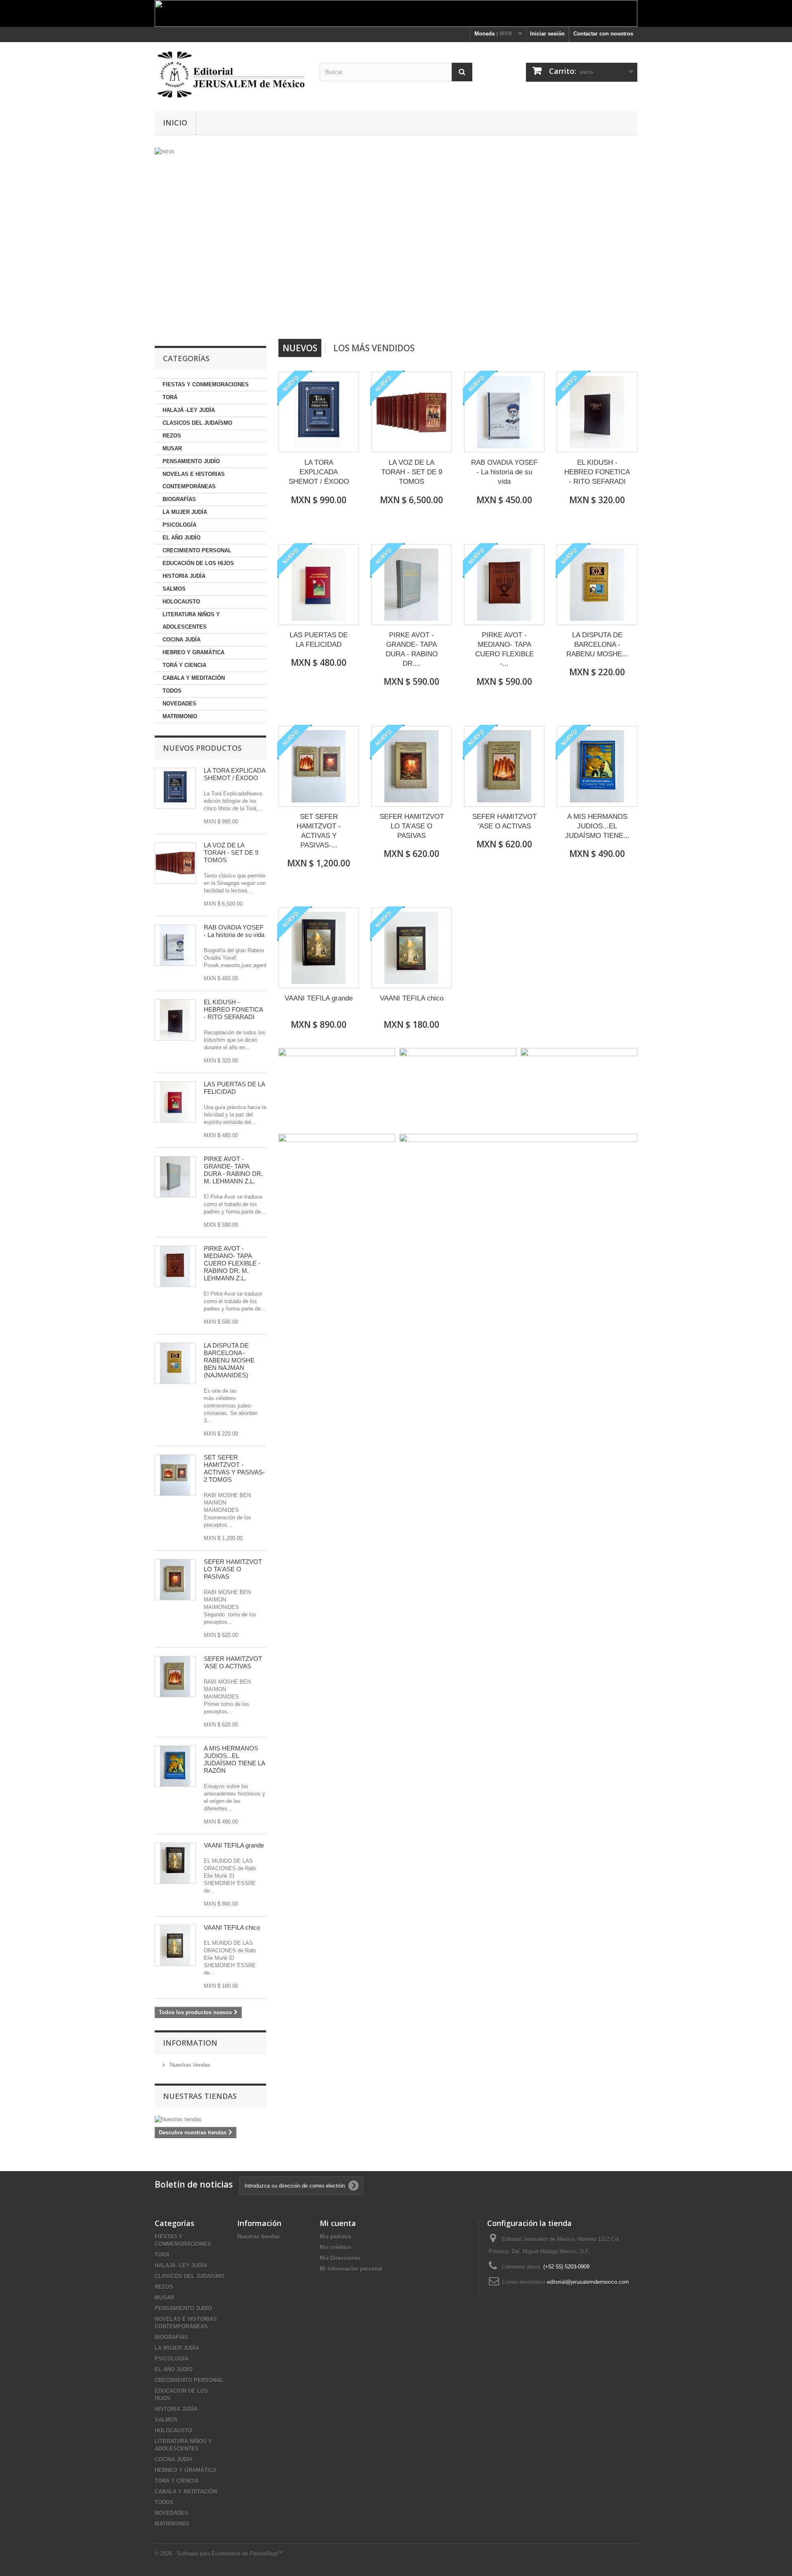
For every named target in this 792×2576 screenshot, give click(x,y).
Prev (441, 318)
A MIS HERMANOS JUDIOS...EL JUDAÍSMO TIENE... (597, 826)
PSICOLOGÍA (179, 525)
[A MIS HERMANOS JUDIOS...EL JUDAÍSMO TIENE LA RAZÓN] (175, 1766)
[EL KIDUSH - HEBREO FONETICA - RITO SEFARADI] (175, 1020)
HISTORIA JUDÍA (184, 576)
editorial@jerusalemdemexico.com (588, 2282)
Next (462, 318)
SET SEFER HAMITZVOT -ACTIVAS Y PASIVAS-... (319, 831)
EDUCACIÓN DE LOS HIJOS (198, 563)
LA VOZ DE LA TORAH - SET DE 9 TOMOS (231, 853)
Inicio (175, 123)
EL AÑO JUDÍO (181, 538)
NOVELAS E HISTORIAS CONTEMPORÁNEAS (194, 480)
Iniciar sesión (547, 34)
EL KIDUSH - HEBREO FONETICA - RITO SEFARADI (233, 1009)
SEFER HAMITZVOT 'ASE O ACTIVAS (233, 1662)
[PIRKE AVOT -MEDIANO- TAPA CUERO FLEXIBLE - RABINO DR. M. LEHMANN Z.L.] (175, 1266)
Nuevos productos (202, 748)
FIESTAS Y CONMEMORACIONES (206, 384)
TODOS (172, 691)
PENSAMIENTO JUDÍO (191, 461)
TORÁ (170, 397)
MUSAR (172, 448)
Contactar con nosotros (603, 34)
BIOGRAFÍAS (179, 499)
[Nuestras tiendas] (210, 2119)
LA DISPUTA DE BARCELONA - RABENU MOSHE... (597, 645)
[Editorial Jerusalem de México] (231, 75)
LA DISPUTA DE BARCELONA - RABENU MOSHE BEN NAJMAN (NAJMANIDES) (229, 1360)
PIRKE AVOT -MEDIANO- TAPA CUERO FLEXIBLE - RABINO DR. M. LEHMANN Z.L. (232, 1263)
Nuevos (300, 348)
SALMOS (174, 589)
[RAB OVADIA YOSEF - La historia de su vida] (175, 945)
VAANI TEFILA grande (234, 1845)
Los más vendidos (374, 348)
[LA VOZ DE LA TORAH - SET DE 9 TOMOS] (175, 863)
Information (190, 2043)
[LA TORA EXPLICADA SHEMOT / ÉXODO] (319, 412)
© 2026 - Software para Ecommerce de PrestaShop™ (219, 2554)
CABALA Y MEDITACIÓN (194, 678)
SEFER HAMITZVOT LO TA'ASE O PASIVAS (233, 1569)
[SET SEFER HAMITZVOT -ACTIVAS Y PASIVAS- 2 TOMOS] (175, 1475)
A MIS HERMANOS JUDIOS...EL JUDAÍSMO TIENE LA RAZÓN (234, 1759)
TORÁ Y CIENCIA (184, 665)
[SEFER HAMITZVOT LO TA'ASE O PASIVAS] (175, 1580)
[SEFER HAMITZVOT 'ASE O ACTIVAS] (175, 1677)
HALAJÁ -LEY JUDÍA (189, 410)
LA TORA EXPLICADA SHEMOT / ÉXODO (235, 774)
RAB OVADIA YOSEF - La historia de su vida (234, 931)
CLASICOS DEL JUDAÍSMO (197, 423)
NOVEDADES (179, 704)
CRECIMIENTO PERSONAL (197, 550)
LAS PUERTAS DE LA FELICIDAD (234, 1088)
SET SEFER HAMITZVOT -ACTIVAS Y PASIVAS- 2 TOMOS (234, 1468)
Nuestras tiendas (189, 2065)
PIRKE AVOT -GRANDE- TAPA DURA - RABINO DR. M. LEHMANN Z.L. (233, 1170)
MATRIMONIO (180, 716)
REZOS (172, 436)
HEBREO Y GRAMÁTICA (193, 652)
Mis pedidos (335, 2237)
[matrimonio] (316, 240)
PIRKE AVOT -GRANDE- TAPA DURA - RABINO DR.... (412, 649)
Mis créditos (335, 2247)
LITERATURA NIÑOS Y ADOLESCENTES (191, 621)
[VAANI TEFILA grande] (319, 948)
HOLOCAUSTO (181, 602)
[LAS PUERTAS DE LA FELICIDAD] (175, 1102)
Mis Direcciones (340, 2258)
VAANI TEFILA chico (232, 1927)
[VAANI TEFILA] (175, 1863)
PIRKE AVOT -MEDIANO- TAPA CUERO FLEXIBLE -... (504, 649)
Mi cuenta (338, 2223)
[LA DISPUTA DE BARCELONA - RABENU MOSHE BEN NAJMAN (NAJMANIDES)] (175, 1363)
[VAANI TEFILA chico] (411, 948)
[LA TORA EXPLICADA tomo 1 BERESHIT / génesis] (175, 788)
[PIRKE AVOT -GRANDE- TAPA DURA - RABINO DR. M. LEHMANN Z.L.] (175, 1177)
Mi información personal (351, 2269)
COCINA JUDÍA (181, 640)
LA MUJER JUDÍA (185, 512)
